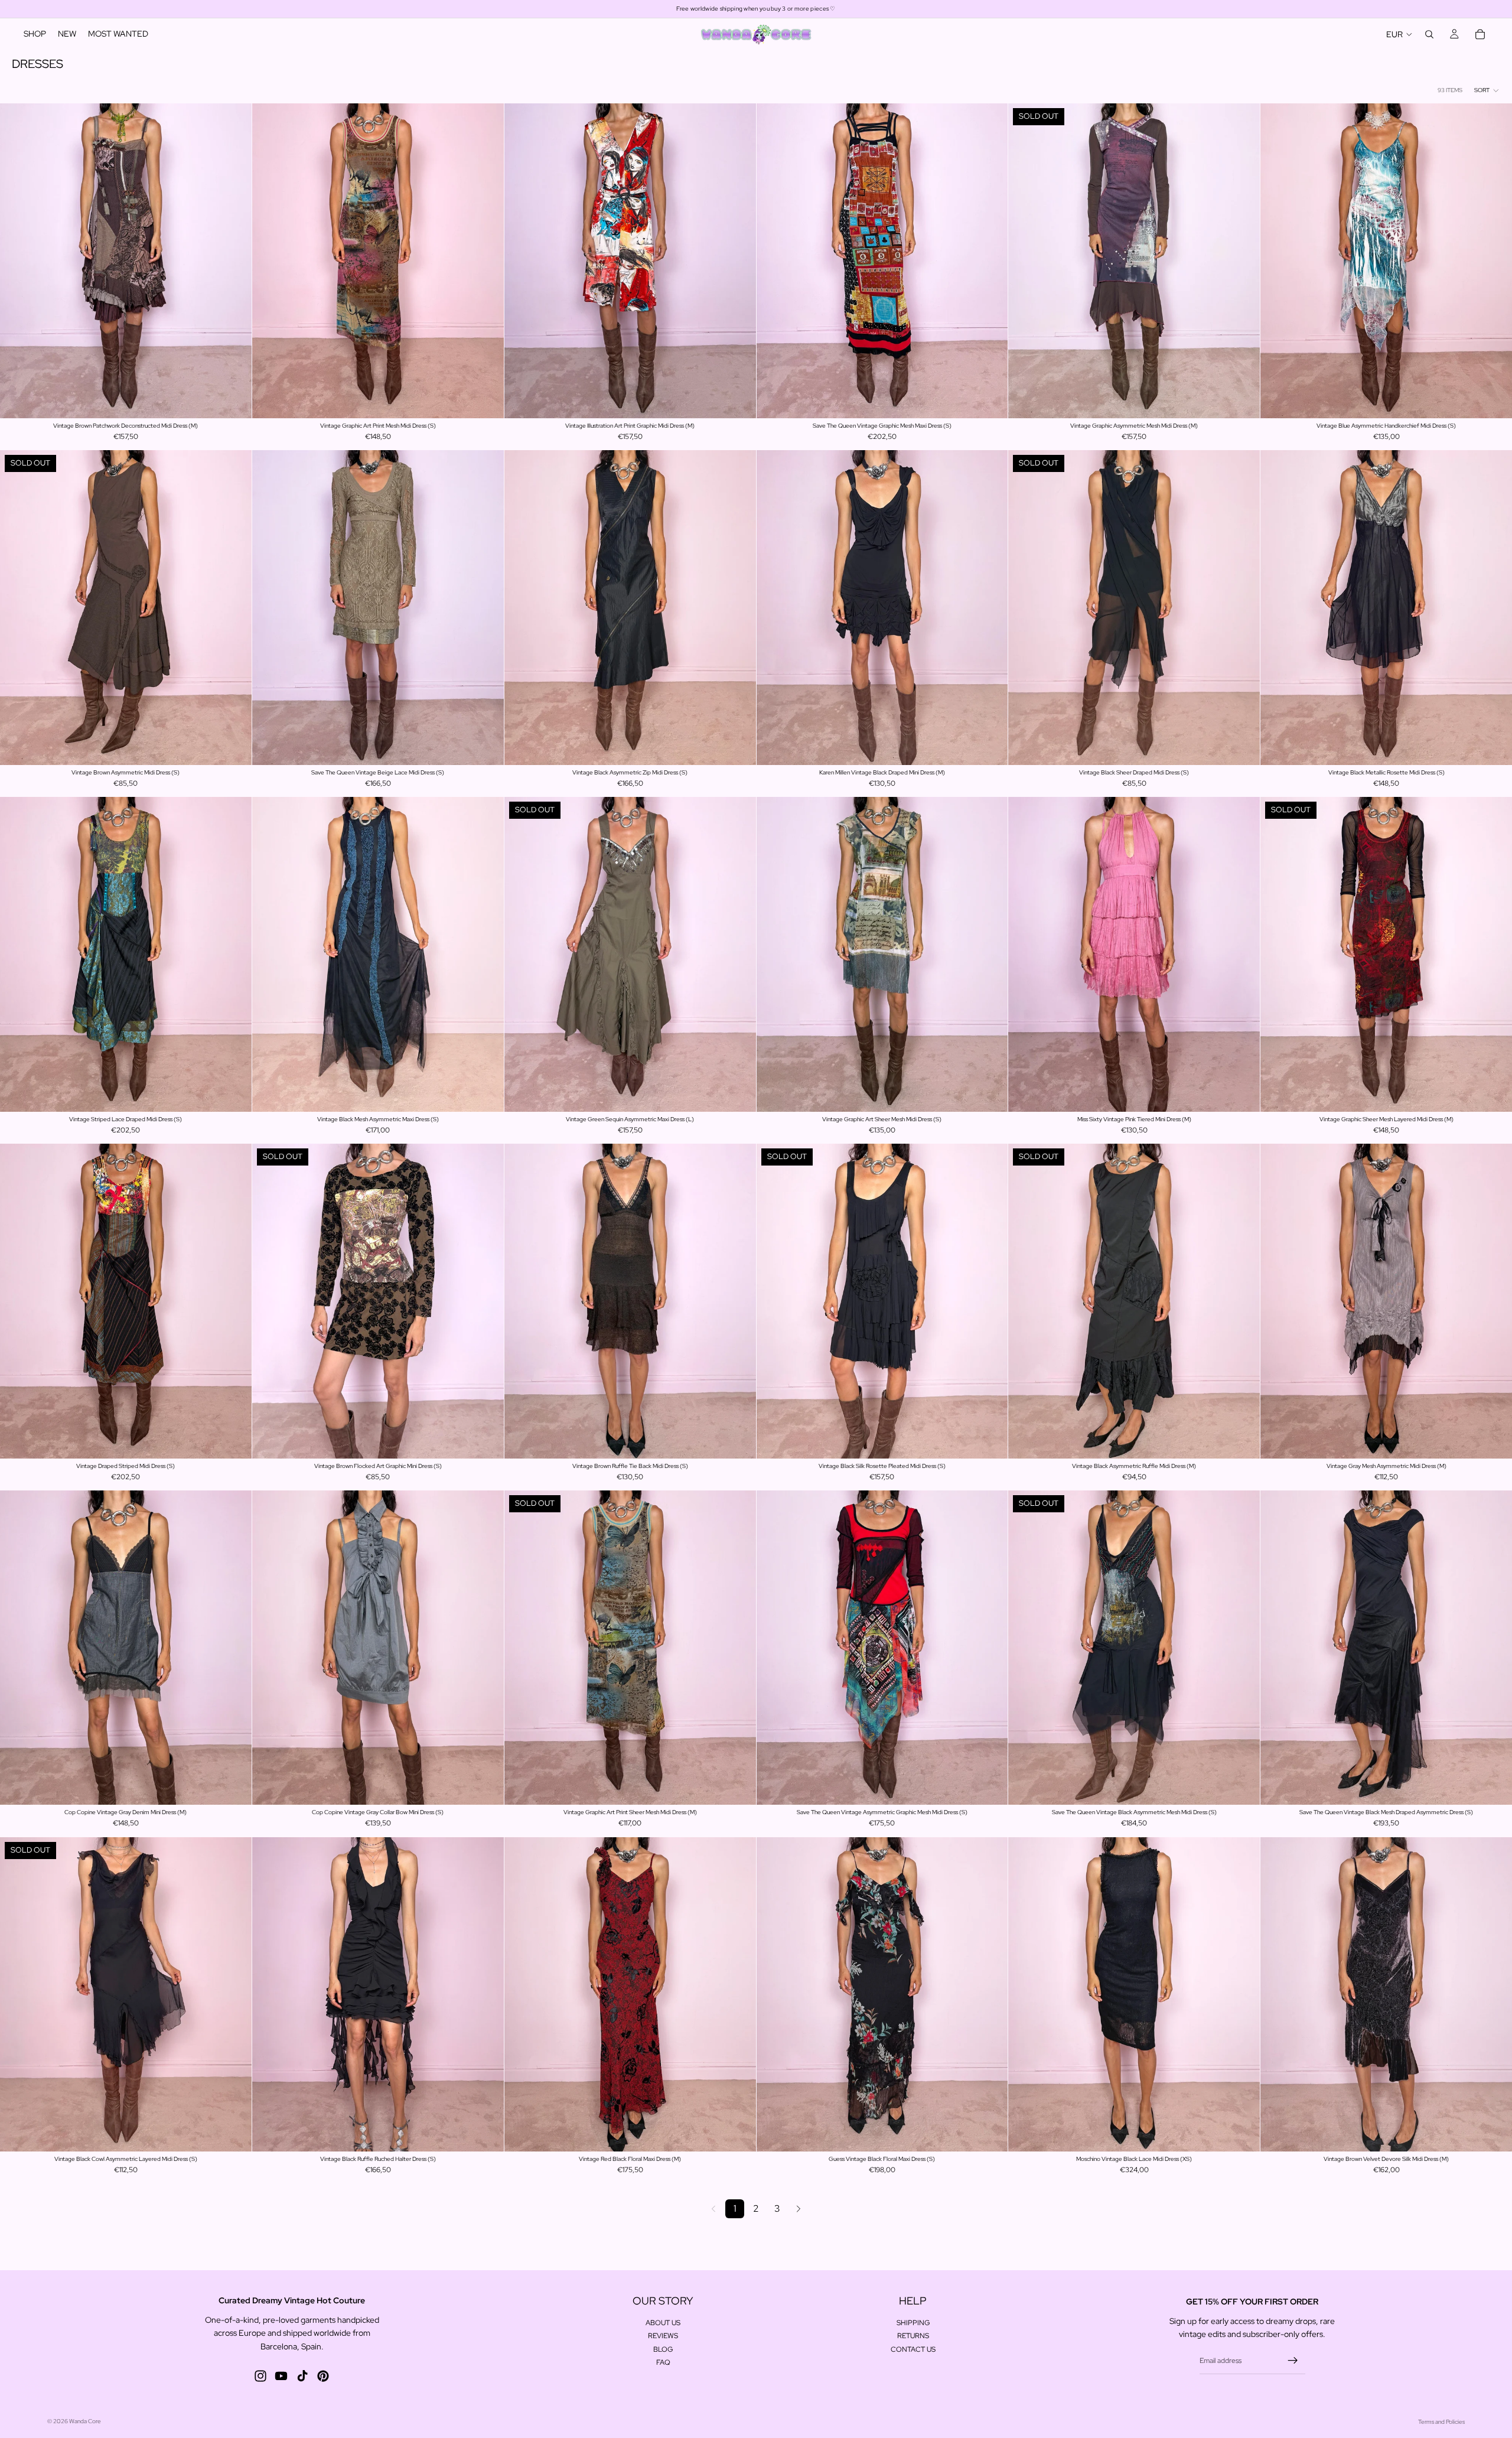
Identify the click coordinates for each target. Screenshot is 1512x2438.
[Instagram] (260, 2376)
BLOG (663, 2349)
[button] (1487, 90)
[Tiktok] (302, 2376)
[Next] (799, 2209)
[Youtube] (281, 2376)
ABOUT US (663, 2323)
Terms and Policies (1441, 2422)
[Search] (1429, 34)
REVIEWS (663, 2336)
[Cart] (1480, 34)
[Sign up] (1293, 2361)
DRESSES (38, 64)
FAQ (663, 2362)
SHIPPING (913, 2323)
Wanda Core (85, 2421)
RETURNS (913, 2336)
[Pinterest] (323, 2376)
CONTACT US (913, 2349)
